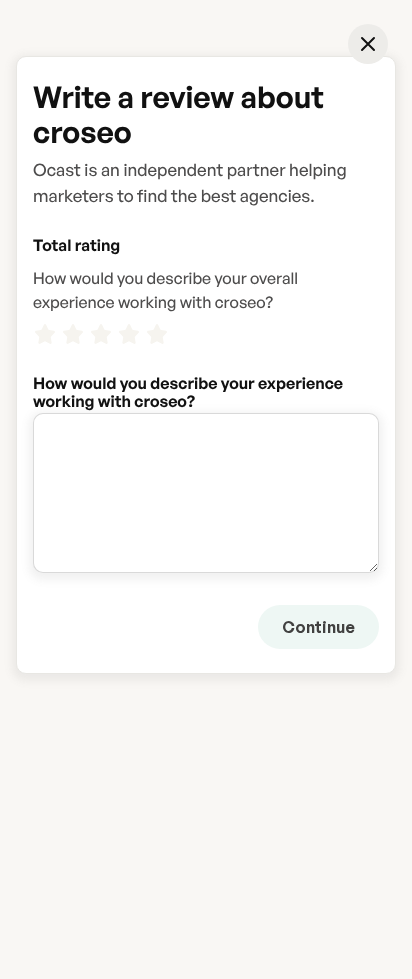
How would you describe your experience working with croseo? (188, 383)
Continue (318, 627)
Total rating (76, 245)
